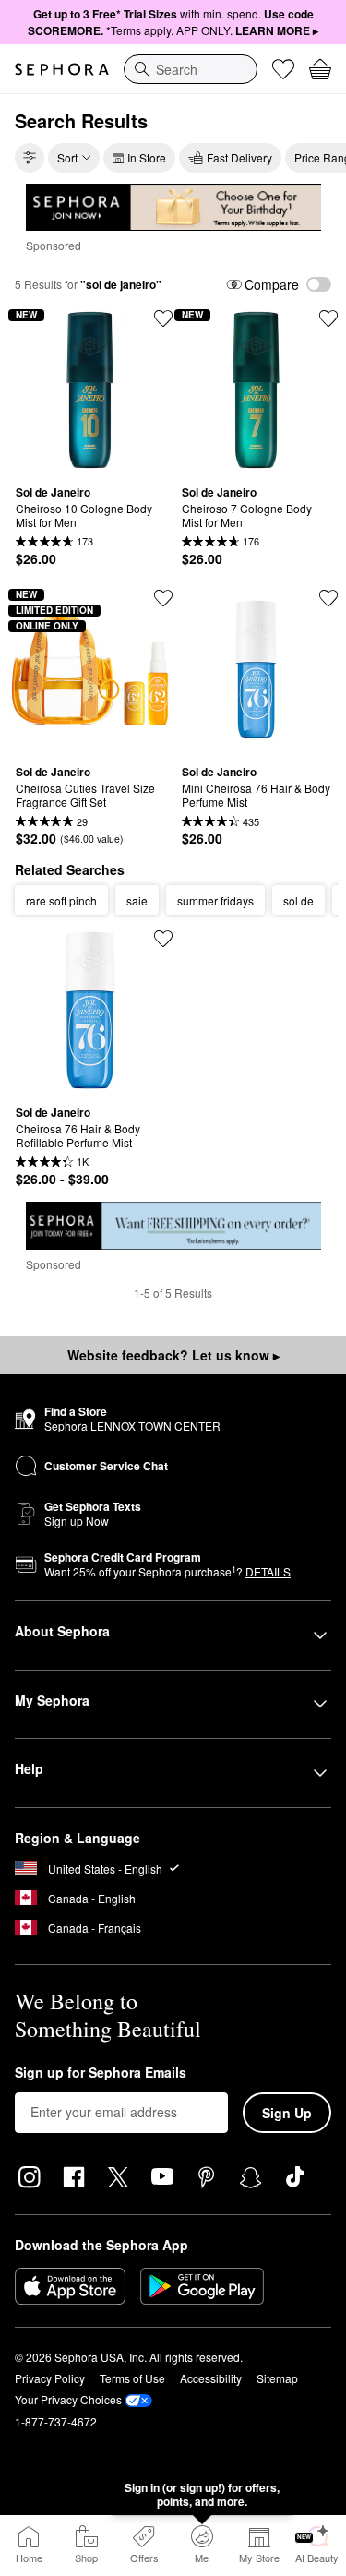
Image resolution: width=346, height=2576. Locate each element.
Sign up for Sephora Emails (101, 2073)
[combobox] (191, 69)
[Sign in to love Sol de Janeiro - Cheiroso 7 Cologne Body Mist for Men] (328, 318)
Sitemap (277, 2378)
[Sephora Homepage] (62, 69)
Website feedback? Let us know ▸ (173, 1355)
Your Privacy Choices (68, 2399)
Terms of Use (132, 2378)
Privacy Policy (50, 2378)
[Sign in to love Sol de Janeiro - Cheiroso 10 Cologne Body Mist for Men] (163, 318)
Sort (67, 157)
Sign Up (287, 2113)
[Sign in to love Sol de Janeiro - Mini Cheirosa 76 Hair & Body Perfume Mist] (328, 598)
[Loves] (283, 69)
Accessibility (211, 2378)
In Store (147, 157)
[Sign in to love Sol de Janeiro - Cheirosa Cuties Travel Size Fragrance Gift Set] (163, 598)
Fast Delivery (239, 157)
